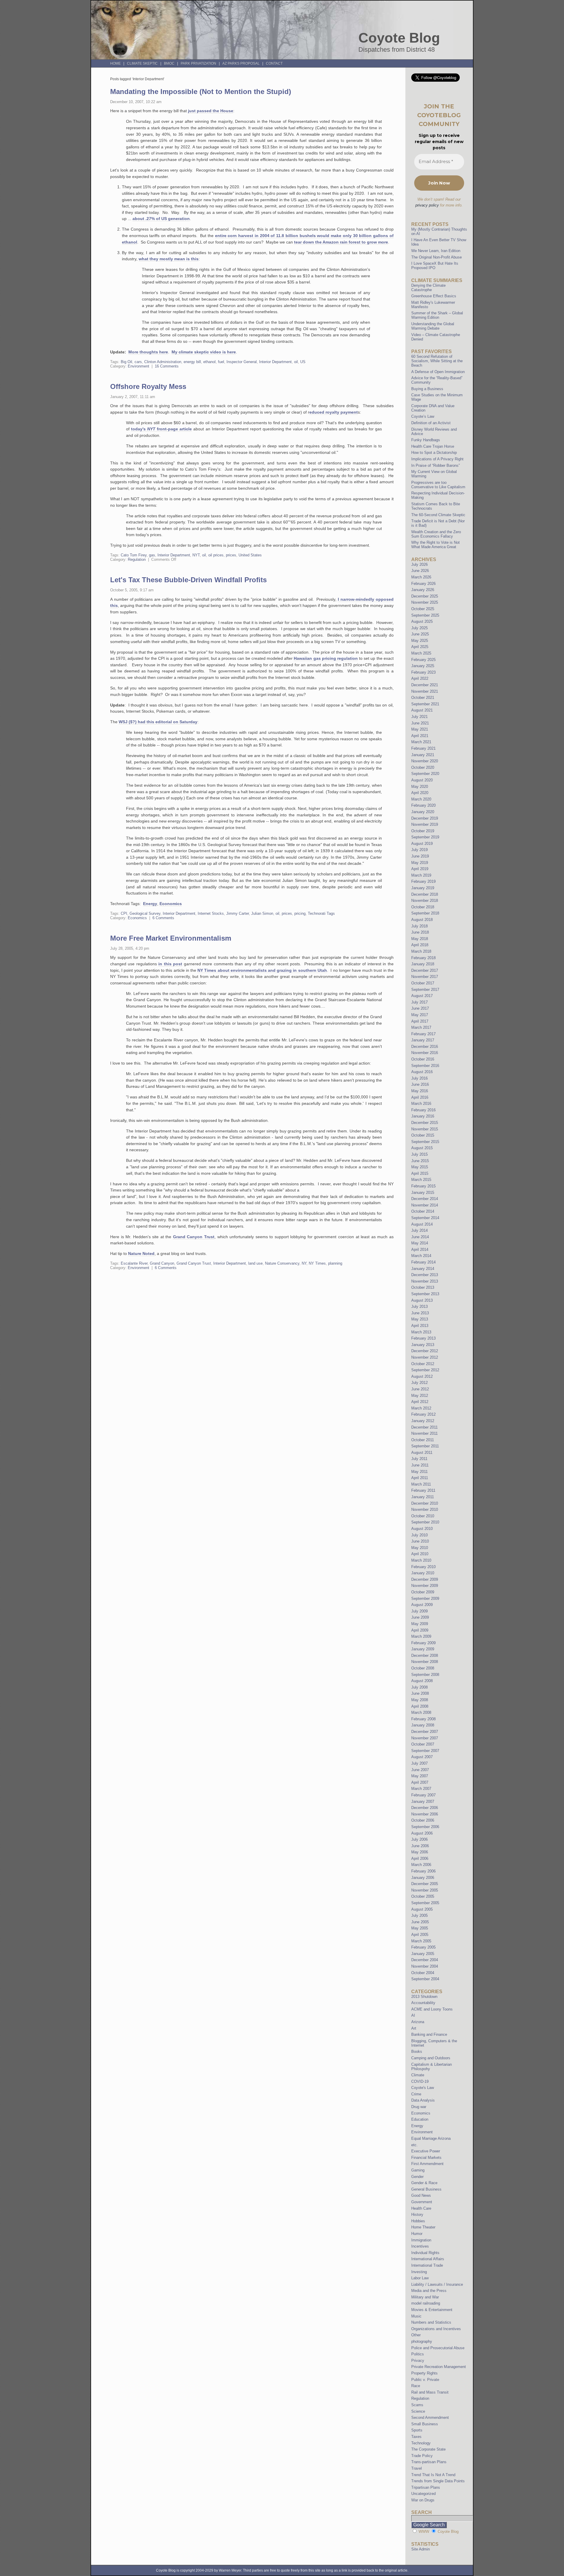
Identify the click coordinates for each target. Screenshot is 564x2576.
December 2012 (425, 1351)
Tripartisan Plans (426, 2487)
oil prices (216, 555)
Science (418, 2411)
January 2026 (423, 590)
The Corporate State (428, 2449)
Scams (417, 2405)
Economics (171, 904)
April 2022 (420, 678)
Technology (421, 2443)
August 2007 (422, 1757)
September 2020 (425, 774)
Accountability (423, 2003)
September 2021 (425, 704)
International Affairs (428, 2259)
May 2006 (420, 1852)
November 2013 (425, 1281)
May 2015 (420, 1167)
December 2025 (425, 596)
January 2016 (423, 1116)
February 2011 (423, 1490)
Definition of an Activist (431, 423)
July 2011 (419, 1459)
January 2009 (423, 1649)
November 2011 (424, 1433)
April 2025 (420, 647)
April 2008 (420, 1706)
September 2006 (425, 1827)
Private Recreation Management (439, 2367)
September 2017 (425, 990)
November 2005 (425, 1890)
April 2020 (420, 793)
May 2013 (420, 1319)
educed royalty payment (334, 412)
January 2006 (423, 1878)
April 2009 (420, 1630)
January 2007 (423, 1801)
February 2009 (423, 1643)
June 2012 (420, 1389)
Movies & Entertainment (432, 2310)
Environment (139, 366)
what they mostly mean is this (169, 259)
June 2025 (420, 634)
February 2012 (423, 1414)
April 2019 (420, 869)
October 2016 (423, 1059)
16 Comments (167, 366)
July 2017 (419, 1002)
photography (422, 2341)
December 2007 (425, 1732)
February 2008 (423, 1719)
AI (413, 2015)
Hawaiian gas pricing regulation (326, 658)
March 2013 (421, 1332)
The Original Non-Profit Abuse (437, 257)
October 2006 (423, 1820)
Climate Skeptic (142, 63)
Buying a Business (427, 389)
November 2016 (425, 1053)
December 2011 (424, 1427)
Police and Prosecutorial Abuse (438, 2348)
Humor (417, 2234)
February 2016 (423, 1110)
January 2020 (423, 812)
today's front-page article (161, 429)
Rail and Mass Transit (430, 2392)
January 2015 (423, 1193)
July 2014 (419, 1230)
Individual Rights (425, 2253)
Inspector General (242, 362)
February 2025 (423, 660)
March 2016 (421, 1104)
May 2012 (420, 1396)
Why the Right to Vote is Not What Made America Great (435, 545)
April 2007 (420, 1782)
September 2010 (425, 1522)
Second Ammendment (430, 2418)
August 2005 (422, 1909)
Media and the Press (429, 2291)
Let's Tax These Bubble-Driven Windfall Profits (188, 580)
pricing (300, 913)
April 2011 (420, 1478)
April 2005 (420, 1935)
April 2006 (420, 1858)
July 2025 (419, 628)
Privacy (418, 2361)
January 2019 (423, 888)
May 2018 (420, 939)
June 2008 (420, 1693)
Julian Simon (262, 913)
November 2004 (425, 1966)
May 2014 (420, 1243)
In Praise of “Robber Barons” (435, 465)
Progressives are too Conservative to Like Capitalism (438, 485)
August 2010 (422, 1529)
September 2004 (425, 1979)
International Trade (427, 2265)
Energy (150, 904)
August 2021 (422, 710)
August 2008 (422, 1681)
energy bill (192, 362)
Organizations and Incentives (436, 2329)
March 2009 (421, 1636)
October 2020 (423, 767)
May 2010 (420, 1548)
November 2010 (425, 1509)
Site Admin (421, 2549)
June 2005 (420, 1922)
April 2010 (420, 1554)
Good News (421, 2195)
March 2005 (421, 1941)
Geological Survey (145, 913)
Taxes (416, 2437)
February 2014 (423, 1262)
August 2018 (422, 920)
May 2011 (419, 1472)
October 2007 (423, 1744)
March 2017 (421, 1027)
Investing (419, 2272)
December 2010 (425, 1503)
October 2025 (423, 609)
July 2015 (419, 1154)
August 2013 (422, 1300)
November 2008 (425, 1662)
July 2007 (419, 1763)
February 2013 (423, 1338)
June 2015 (420, 1161)
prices (231, 555)
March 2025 (421, 653)
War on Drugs (423, 2500)
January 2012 (423, 1421)
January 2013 (423, 1345)
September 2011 (425, 1446)
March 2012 (421, 1408)
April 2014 (420, 1250)
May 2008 (420, 1700)
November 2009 (425, 1586)
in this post (170, 964)
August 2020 (422, 780)
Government (422, 2202)
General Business (426, 2189)
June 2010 (420, 1541)
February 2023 (423, 672)
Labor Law (420, 2278)
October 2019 (423, 831)
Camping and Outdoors (431, 2058)
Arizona (418, 2022)
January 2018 (423, 964)
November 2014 (425, 1205)
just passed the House (211, 111)
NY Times (317, 1263)
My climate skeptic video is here (204, 352)
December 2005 (425, 1884)
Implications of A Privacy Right (437, 459)
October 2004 (423, 1973)
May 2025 (420, 641)
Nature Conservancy (282, 1263)
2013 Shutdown (424, 1997)
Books (417, 2051)
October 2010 (423, 1516)
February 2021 (423, 748)
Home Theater (423, 2227)
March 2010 (421, 1560)
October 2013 (423, 1287)
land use (255, 1263)
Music (416, 2316)
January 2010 (423, 1573)
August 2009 (422, 1605)
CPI (124, 913)
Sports (417, 2430)
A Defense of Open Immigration (438, 372)
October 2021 (423, 698)
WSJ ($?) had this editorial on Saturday (158, 722)
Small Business (425, 2424)
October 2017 (423, 983)
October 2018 (423, 907)
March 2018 (421, 951)
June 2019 (420, 856)
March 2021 (421, 742)
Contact (274, 63)
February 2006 (423, 1871)
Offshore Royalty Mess (148, 386)
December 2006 (425, 1808)
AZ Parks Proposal (241, 63)
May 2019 (420, 863)
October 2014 (423, 1211)
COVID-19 (420, 2081)
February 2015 (423, 1186)
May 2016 (420, 1091)
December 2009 (425, 1579)
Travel (417, 2468)
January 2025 (423, 666)
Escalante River (134, 1263)
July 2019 (419, 850)
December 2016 (425, 1047)
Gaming (418, 2170)
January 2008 (423, 1725)
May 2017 (420, 1015)
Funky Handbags (426, 440)
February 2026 (423, 584)
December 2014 (425, 1199)
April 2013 (420, 1326)
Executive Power (426, 2151)
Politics (418, 2354)
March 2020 (421, 799)
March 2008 (421, 1712)
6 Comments (163, 918)
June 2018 (420, 932)
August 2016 (422, 1072)
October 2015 (423, 1135)
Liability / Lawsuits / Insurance (437, 2284)
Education (420, 2119)
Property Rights (424, 2373)
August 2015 (422, 1148)
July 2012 (419, 1383)
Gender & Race (424, 2183)
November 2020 (425, 761)
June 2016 (420, 1084)
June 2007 (420, 1770)
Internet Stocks (211, 913)
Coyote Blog (399, 38)
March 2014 (421, 1256)
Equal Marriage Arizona (431, 2138)
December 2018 (425, 894)
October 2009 (423, 1592)
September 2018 (425, 913)
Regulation (137, 559)
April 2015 (420, 1173)
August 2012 (422, 1376)
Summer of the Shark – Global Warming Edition (437, 315)
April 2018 (420, 945)
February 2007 (423, 1795)
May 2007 (420, 1776)
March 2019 (421, 875)
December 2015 (425, 1123)
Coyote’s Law (423, 416)
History (417, 2215)
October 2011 (423, 1440)
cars (138, 362)
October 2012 (423, 1364)
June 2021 (420, 723)
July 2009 (419, 1611)
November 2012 (425, 1357)
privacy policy (427, 205)
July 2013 (419, 1307)
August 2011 (422, 1453)
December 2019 (425, 818)
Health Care (421, 2208)
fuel (221, 362)
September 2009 (425, 1599)
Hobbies (418, 2221)
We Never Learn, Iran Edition (436, 251)
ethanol (209, 362)
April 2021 (420, 736)
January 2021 (423, 755)
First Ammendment (427, 2164)
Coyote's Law (423, 2088)
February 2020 (423, 805)
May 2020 (420, 787)
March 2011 (421, 1484)
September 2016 (425, 1066)
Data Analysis (423, 2100)
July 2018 (419, 926)
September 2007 (425, 1751)
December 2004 (425, 1960)
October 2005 (423, 1896)
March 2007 (421, 1789)
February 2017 (423, 1034)
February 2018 (423, 958)
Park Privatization (198, 63)
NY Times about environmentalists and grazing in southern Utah (262, 970)
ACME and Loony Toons (432, 2009)
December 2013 (425, 1275)
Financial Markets (426, 2158)
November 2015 (425, 1129)
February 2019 (423, 881)
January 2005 (423, 1954)
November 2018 (425, 901)
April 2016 (420, 1097)
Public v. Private (425, 2380)
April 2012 (420, 1402)
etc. (414, 2145)
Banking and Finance (429, 2034)
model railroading (426, 2303)
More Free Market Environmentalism (171, 938)
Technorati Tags (321, 913)
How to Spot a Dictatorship (434, 453)
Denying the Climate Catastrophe (428, 288)
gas (152, 555)
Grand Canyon (162, 1263)
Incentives (420, 2246)
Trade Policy (422, 2456)
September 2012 (425, 1370)
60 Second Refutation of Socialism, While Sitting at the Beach (437, 361)
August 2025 (422, 621)
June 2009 (420, 1617)
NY (304, 1263)
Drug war (419, 2107)
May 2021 (420, 729)
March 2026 (421, 577)
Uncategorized (423, 2494)
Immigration (421, 2240)
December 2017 (425, 970)
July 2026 (419, 564)
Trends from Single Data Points (438, 2481)
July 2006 (419, 1839)
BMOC (169, 63)
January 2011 (423, 1497)
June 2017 (420, 1008)
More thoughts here (148, 352)
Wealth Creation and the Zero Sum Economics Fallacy (436, 534)
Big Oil (126, 362)
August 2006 (422, 1833)
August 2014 (422, 1224)
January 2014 (423, 1269)
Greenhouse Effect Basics (434, 296)
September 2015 (425, 1142)
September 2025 (425, 615)
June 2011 (420, 1465)
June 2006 (420, 1846)
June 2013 (420, 1313)
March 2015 (421, 1180)
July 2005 (419, 1915)
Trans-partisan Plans (429, 2462)
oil (296, 362)
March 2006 (421, 1865)
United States (250, 555)
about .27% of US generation (161, 219)
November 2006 (425, 1814)
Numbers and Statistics (431, 2322)
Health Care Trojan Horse (433, 446)
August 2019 (422, 844)
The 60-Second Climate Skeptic (438, 515)
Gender (417, 2177)
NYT (196, 555)
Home (115, 63)
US (303, 362)
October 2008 (423, 1668)
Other (416, 2335)
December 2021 (425, 685)
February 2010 (423, 1567)
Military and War (425, 2297)
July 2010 (419, 1535)
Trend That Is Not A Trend (433, 2475)
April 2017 (420, 1021)
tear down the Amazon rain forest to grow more (341, 242)
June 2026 (420, 571)
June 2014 (420, 1237)
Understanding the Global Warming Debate (433, 326)
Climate (418, 2075)
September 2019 (425, 837)
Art (414, 2028)
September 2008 (425, 1675)
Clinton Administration (163, 362)
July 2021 (419, 717)
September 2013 (425, 1294)
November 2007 (425, 1738)
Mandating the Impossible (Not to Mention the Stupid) (201, 92)
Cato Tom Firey (134, 555)
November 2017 (425, 977)
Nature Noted (141, 1253)
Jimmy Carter (237, 913)
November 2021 (425, 691)
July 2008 (419, 1687)
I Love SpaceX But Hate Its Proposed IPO (435, 266)
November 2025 (425, 602)
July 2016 (419, 1078)
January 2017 (423, 1040)
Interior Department (275, 362)
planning (335, 1263)
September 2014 (425, 1218)
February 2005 (423, 1947)
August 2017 (422, 996)
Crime (416, 2094)
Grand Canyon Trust (194, 1237)
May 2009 (420, 1624)
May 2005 (420, 1928)
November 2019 (425, 824)
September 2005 (425, 1903)
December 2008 (425, 1655)
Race (416, 2386)
